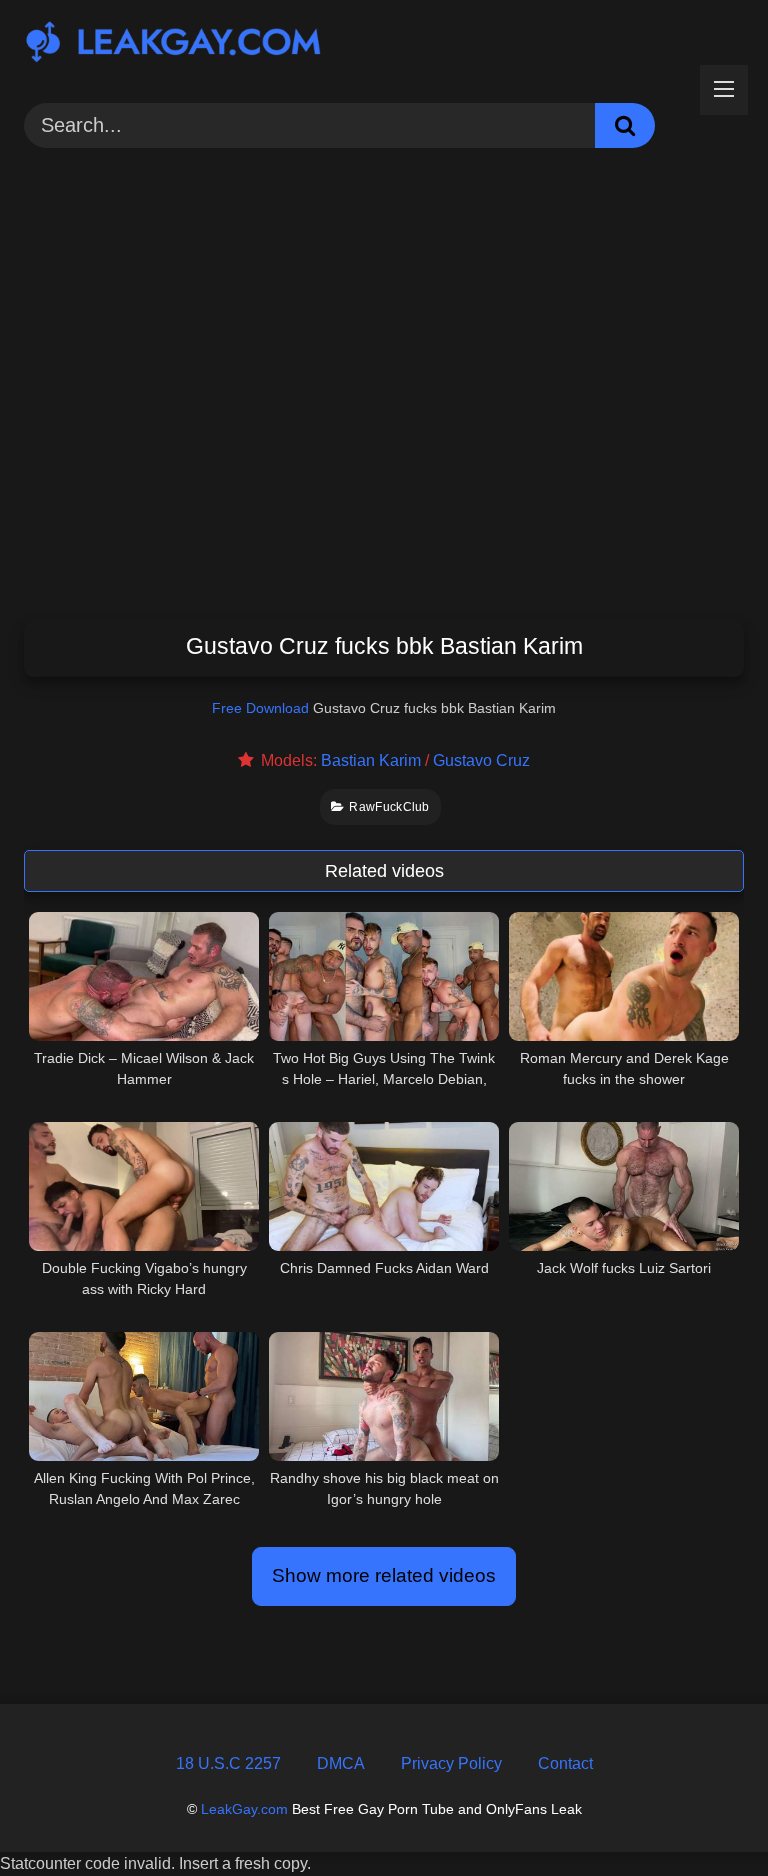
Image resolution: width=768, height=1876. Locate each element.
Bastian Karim (371, 760)
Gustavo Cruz (481, 760)
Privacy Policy (451, 1763)
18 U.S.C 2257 (228, 1763)
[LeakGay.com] (384, 44)
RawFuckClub (389, 807)
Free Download (260, 708)
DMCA (341, 1763)
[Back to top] (705, 1815)
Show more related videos (384, 1575)
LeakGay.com (244, 1809)
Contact (565, 1763)
